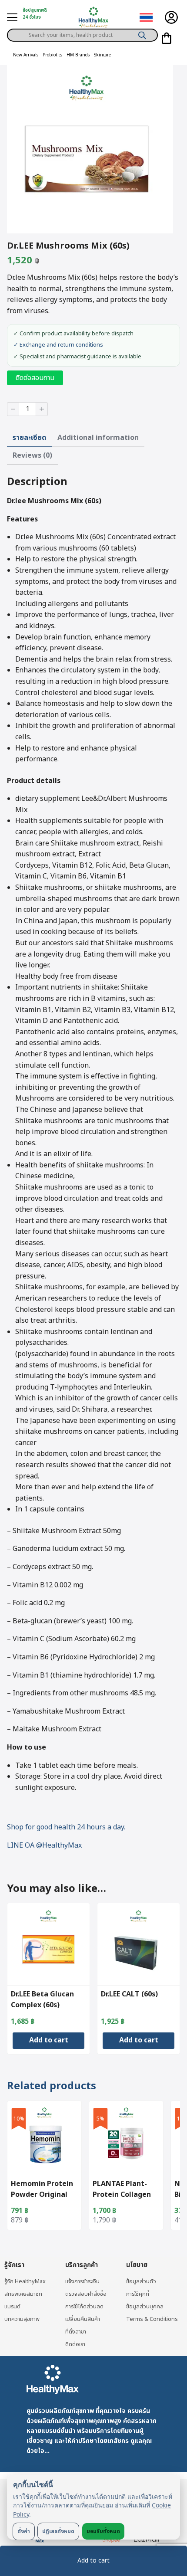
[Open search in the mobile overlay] (82, 32)
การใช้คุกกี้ (138, 2294)
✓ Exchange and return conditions (58, 345)
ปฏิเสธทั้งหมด (58, 2531)
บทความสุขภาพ (22, 2319)
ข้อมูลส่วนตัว (141, 2281)
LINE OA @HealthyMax (44, 1845)
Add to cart (93, 2561)
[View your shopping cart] (167, 38)
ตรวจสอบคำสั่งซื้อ (86, 2294)
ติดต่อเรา (75, 2344)
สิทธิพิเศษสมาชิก (23, 2294)
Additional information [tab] (98, 438)
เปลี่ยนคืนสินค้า (83, 2319)
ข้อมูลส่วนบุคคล (145, 2307)
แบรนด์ (12, 2307)
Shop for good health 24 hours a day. (66, 1827)
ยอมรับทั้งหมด (103, 2531)
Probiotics (52, 55)
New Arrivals (26, 55)
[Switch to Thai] (146, 18)
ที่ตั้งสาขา (76, 2332)
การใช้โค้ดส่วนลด (84, 2307)
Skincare (102, 55)
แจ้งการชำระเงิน (82, 2281)
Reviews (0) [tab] (32, 456)
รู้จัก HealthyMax (25, 2281)
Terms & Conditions (152, 2319)
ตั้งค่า (24, 2531)
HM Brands (78, 55)
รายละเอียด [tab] (30, 438)
